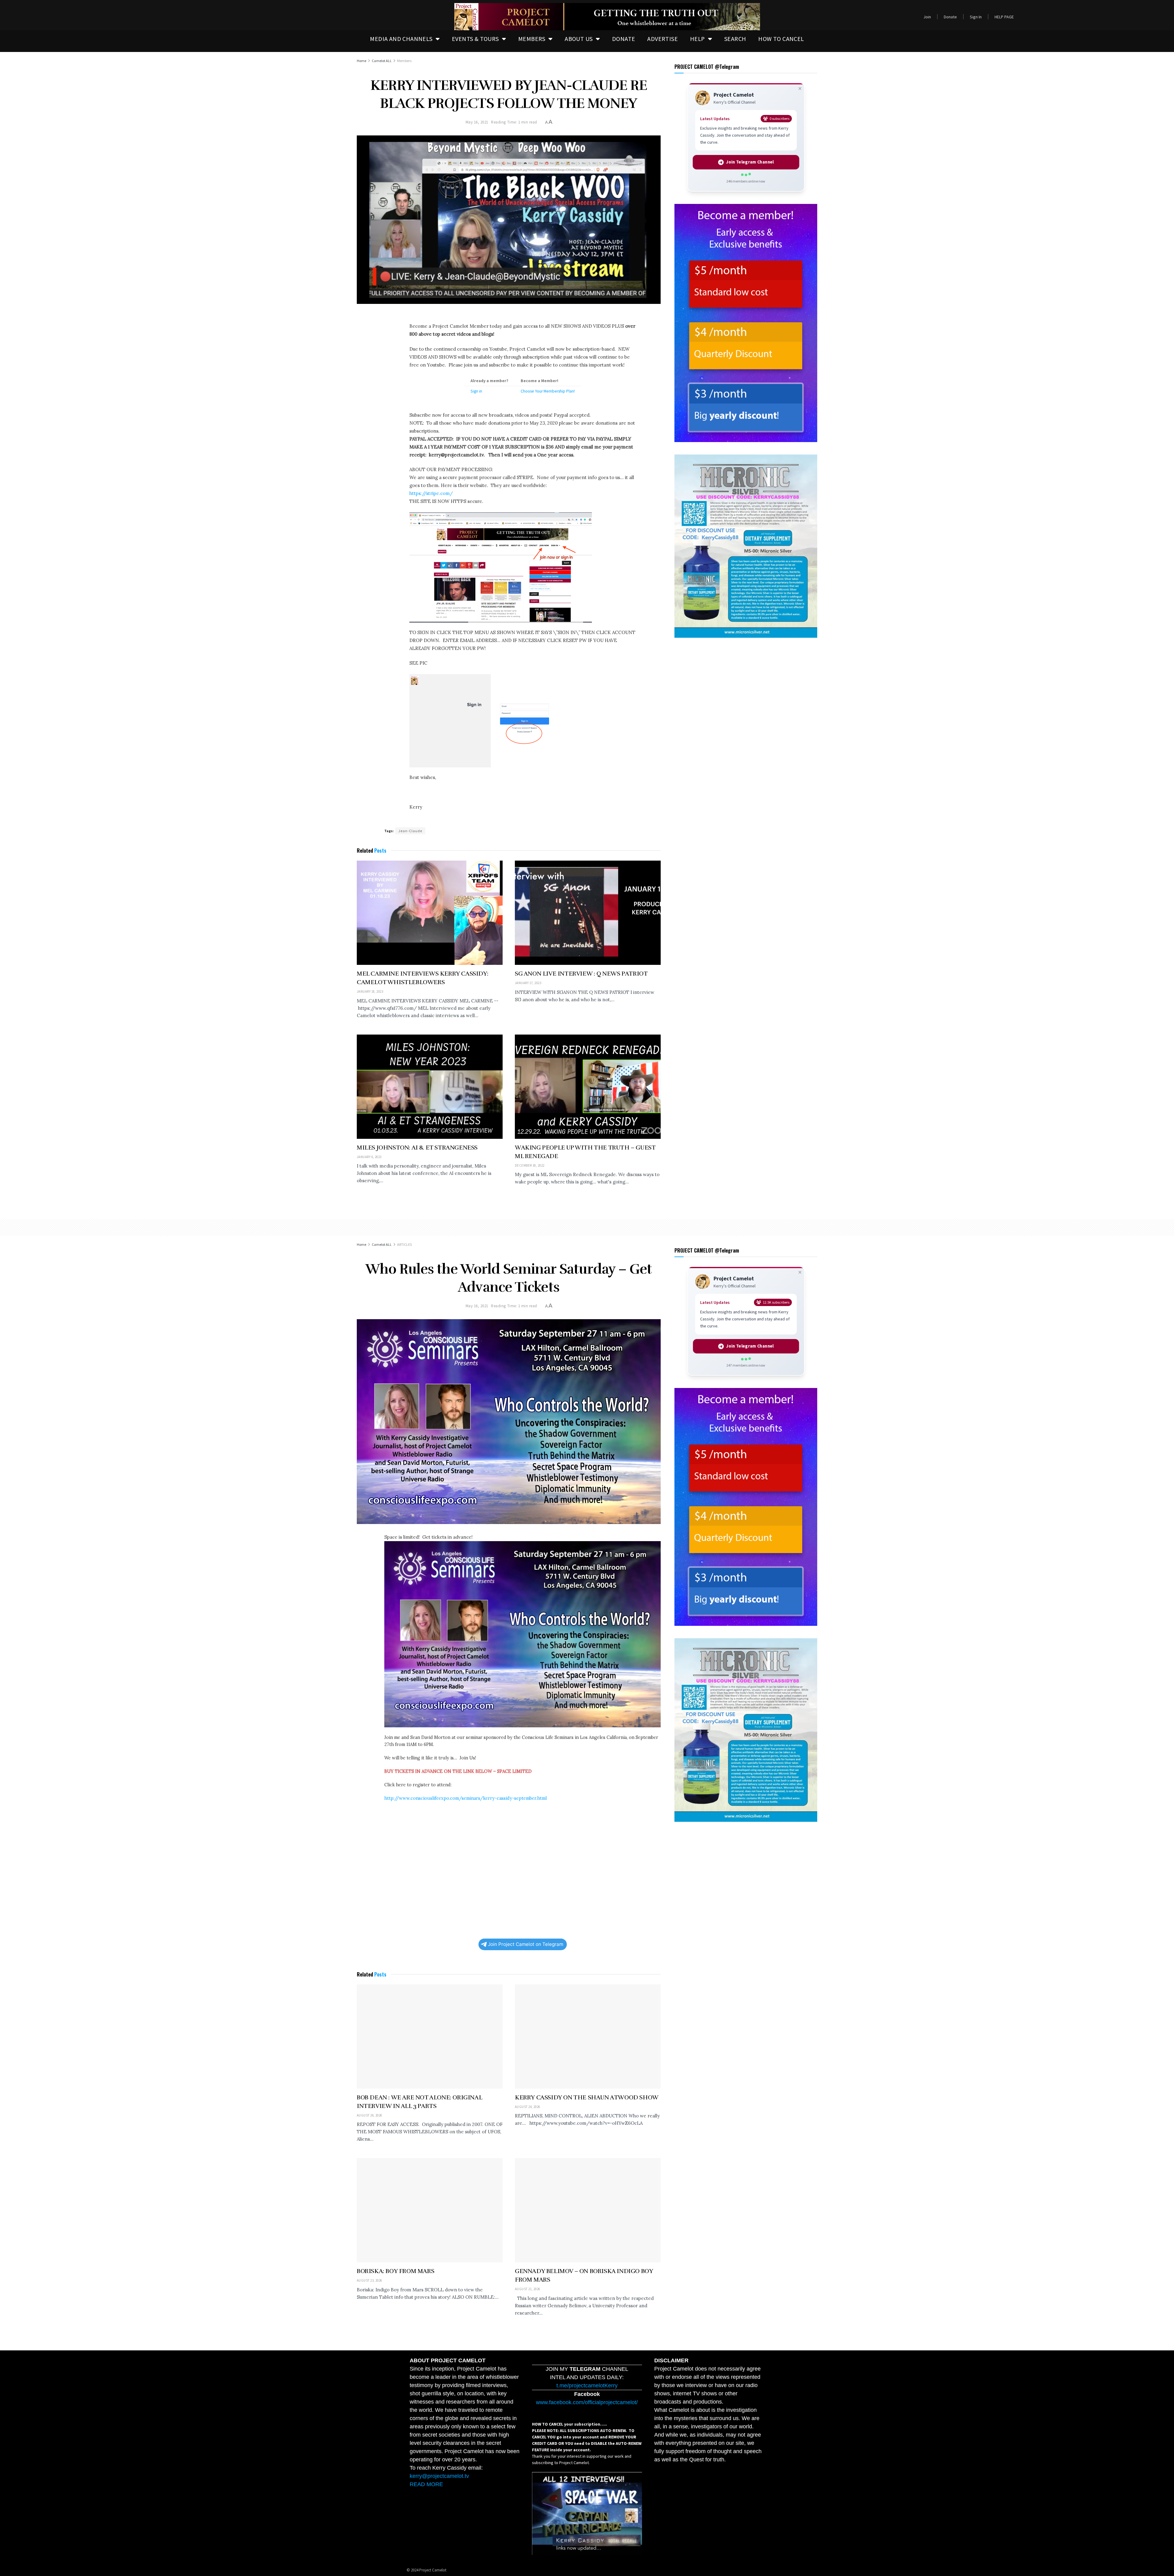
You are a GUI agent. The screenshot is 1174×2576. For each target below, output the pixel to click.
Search (735, 39)
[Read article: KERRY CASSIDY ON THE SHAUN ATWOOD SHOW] (588, 2037)
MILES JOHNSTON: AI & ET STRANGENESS (417, 1148)
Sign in (476, 391)
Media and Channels (401, 39)
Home (362, 61)
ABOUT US (579, 39)
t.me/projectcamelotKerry (587, 2386)
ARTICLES (404, 1244)
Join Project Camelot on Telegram (526, 1944)
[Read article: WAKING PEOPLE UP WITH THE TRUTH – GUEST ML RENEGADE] (588, 1087)
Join (927, 17)
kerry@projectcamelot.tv (439, 2476)
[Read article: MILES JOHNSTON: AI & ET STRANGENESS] (430, 1087)
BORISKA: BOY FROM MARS (395, 2271)
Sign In (976, 17)
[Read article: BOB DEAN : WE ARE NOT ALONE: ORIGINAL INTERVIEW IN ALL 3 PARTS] (430, 2037)
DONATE (624, 39)
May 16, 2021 (477, 122)
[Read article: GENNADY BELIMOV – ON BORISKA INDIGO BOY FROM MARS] (588, 2210)
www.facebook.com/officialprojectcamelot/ (587, 2402)
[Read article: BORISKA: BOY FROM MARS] (430, 2210)
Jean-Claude (410, 831)
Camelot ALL (382, 61)
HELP (698, 39)
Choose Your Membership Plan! (548, 391)
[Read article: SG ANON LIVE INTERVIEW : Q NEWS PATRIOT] (588, 913)
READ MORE (426, 2484)
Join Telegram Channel (750, 162)
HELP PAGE (1004, 17)
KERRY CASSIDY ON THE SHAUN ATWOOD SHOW (587, 2097)
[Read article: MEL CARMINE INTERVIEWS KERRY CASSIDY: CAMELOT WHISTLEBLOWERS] (430, 913)
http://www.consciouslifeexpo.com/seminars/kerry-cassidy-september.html (465, 1798)
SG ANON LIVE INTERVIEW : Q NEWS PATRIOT (581, 974)
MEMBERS (532, 39)
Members (404, 61)
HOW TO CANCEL (781, 39)
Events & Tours (475, 39)
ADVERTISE (663, 39)
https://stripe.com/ (431, 493)
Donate (950, 17)
